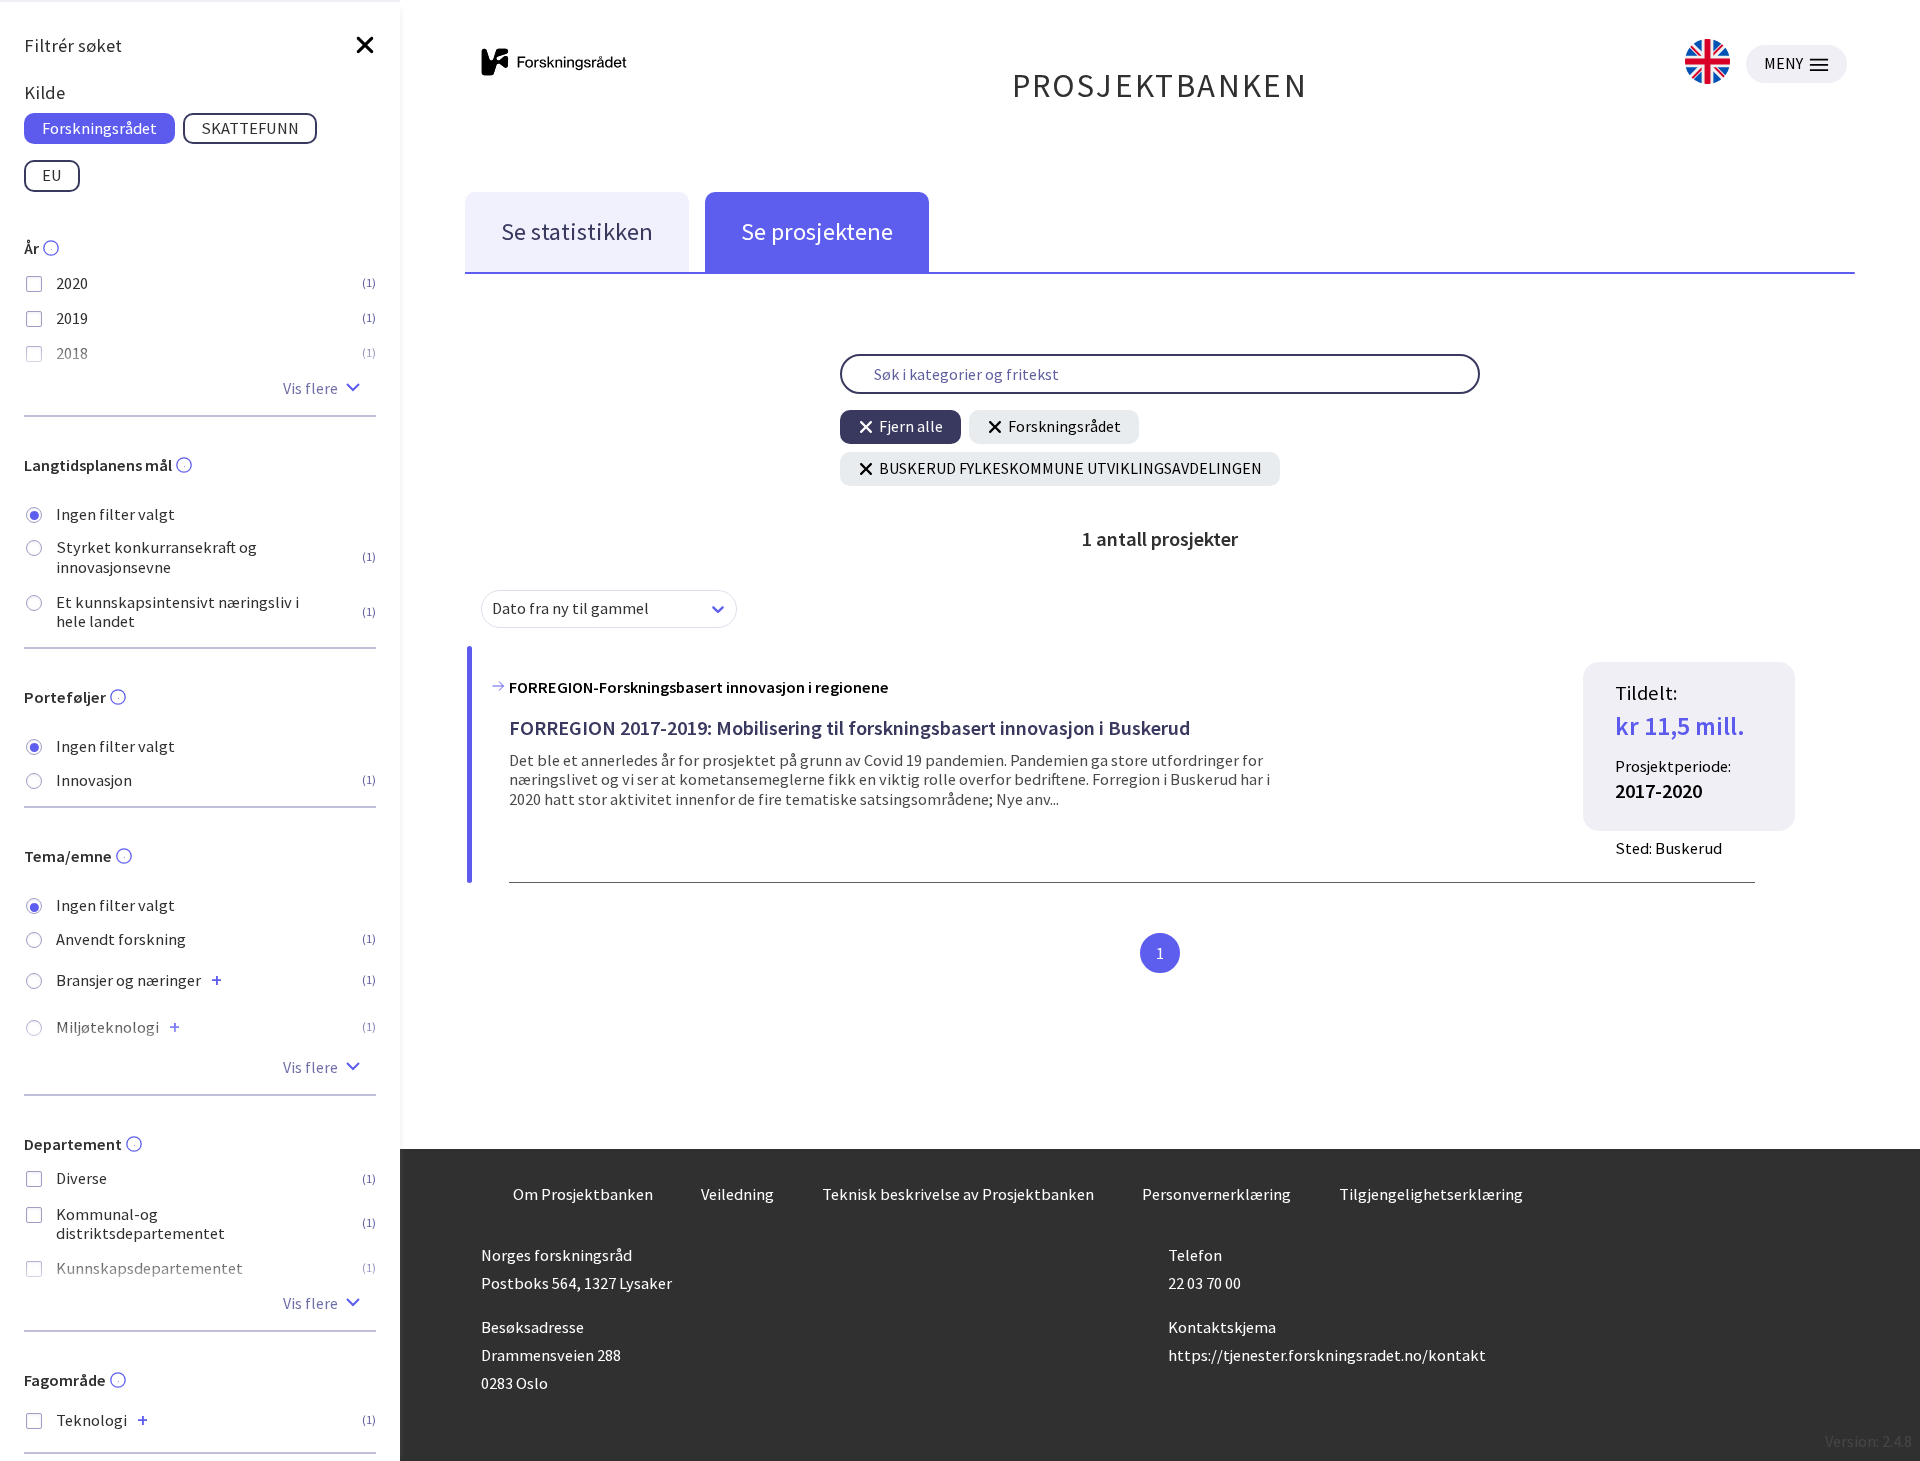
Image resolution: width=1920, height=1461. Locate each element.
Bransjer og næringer (128, 980)
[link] (1707, 63)
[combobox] (493, 608)
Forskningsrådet (1064, 426)
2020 (72, 283)
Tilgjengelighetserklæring (1431, 1194)
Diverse (81, 1178)
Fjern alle (911, 426)
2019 (72, 318)
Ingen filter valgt (115, 514)
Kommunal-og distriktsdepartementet (140, 1224)
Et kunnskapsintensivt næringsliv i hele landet (177, 612)
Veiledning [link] (737, 1194)
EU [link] (52, 175)
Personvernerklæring (1216, 1194)
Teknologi (91, 1420)
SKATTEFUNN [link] (250, 128)
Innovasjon (94, 780)
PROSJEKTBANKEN (1160, 85)
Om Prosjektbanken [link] (583, 1194)
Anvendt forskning (121, 939)
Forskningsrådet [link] (99, 128)
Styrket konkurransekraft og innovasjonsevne (156, 557)
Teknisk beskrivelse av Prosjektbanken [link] (958, 1194)
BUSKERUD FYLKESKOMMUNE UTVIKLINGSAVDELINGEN (1070, 468)
